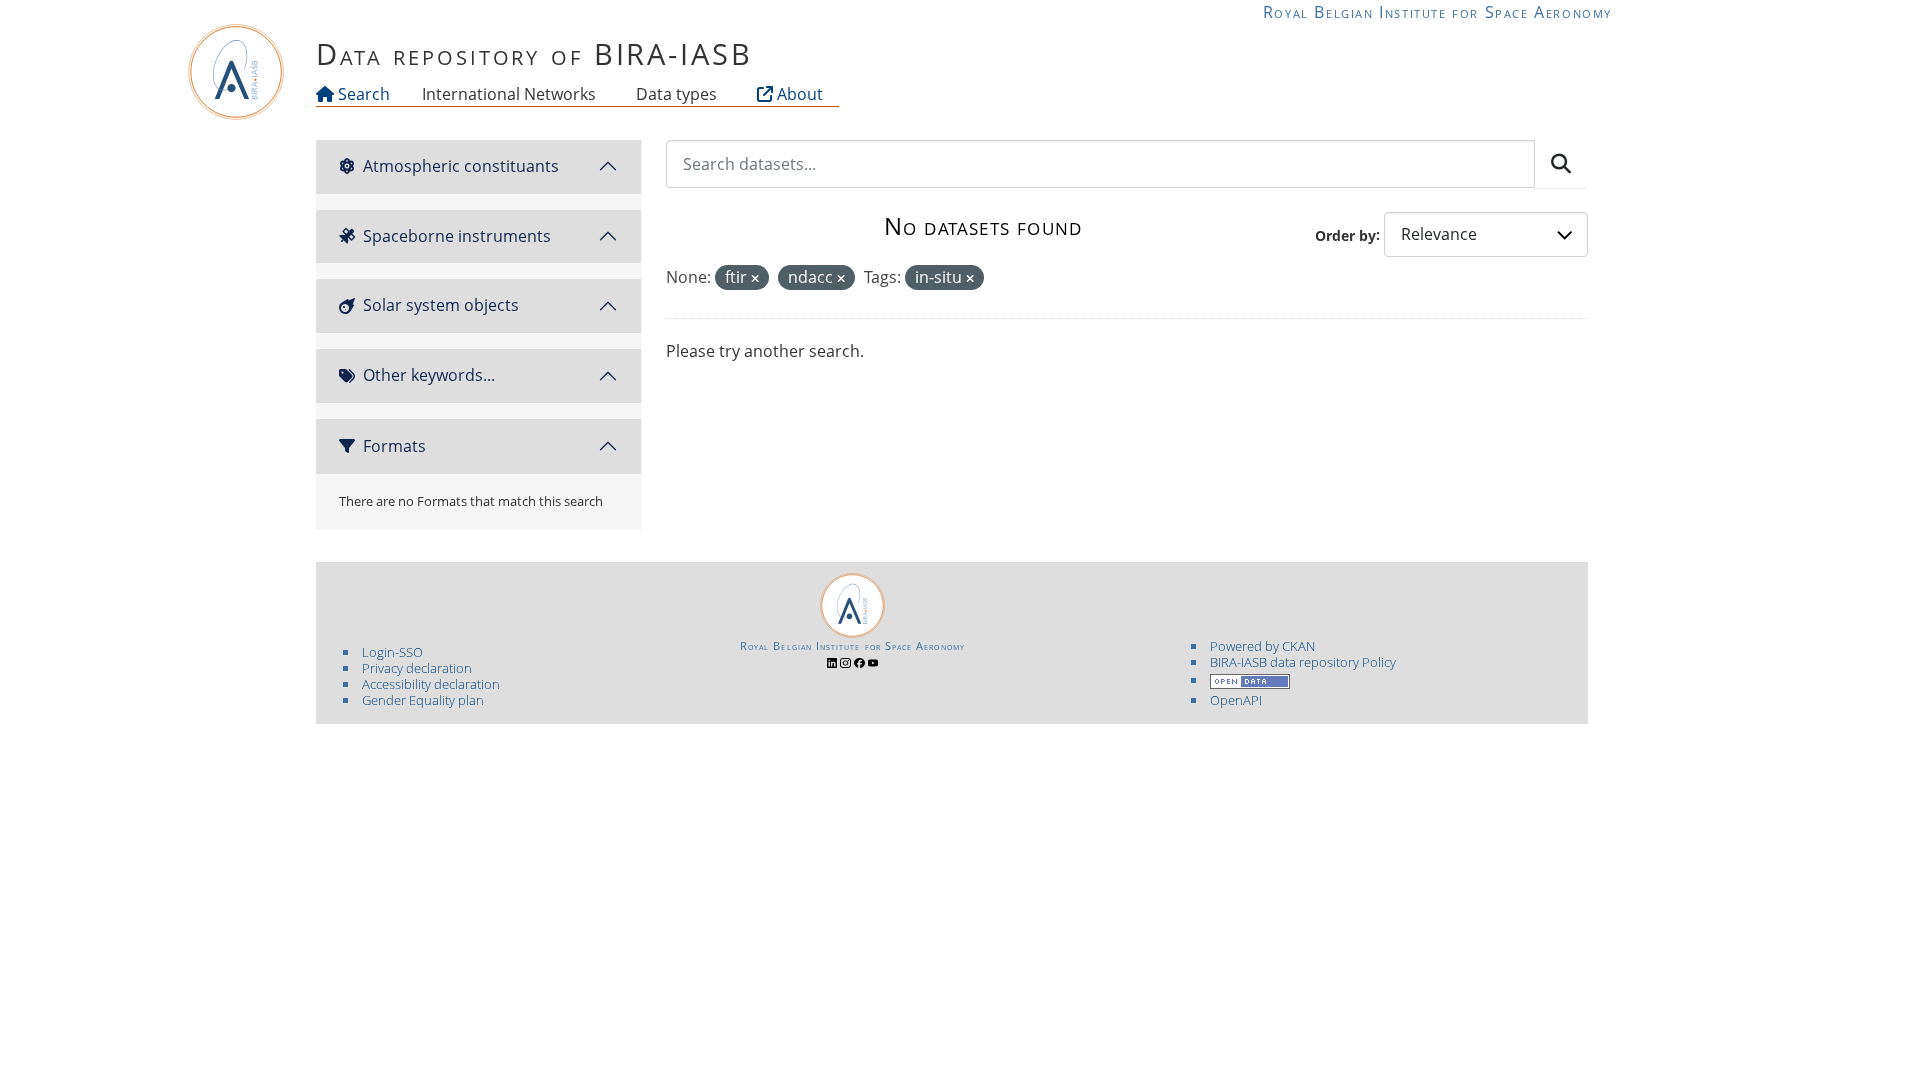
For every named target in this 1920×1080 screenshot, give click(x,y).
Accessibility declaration (431, 684)
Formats (394, 446)
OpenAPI (1236, 700)
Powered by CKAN (1262, 646)
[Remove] (755, 278)
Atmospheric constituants (461, 166)
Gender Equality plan (423, 700)
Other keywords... (429, 375)
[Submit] (1561, 164)
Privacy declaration (417, 668)
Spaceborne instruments (457, 236)
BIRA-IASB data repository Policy (1303, 662)
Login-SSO (392, 652)
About (798, 94)
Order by (1345, 234)
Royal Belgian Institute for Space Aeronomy (1437, 12)
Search (362, 94)
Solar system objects (441, 305)
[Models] (600, 94)
